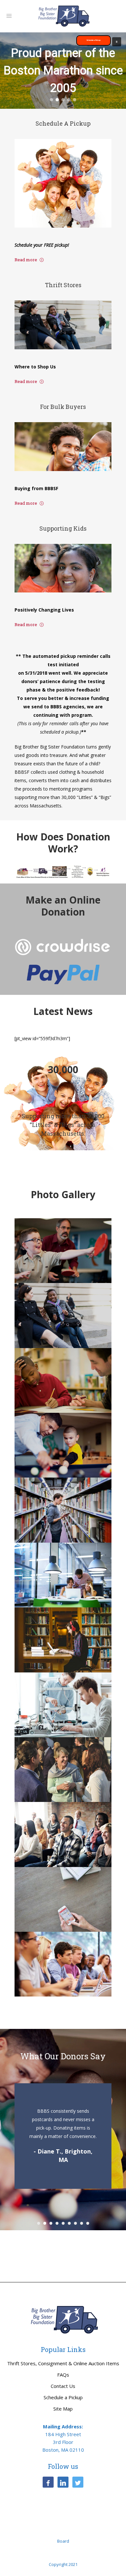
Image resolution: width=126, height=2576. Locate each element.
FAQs (63, 2375)
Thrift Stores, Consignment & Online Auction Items (63, 2363)
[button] (117, 42)
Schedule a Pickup (63, 2397)
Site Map (63, 2409)
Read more (26, 260)
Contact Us (63, 2386)
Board (63, 2541)
